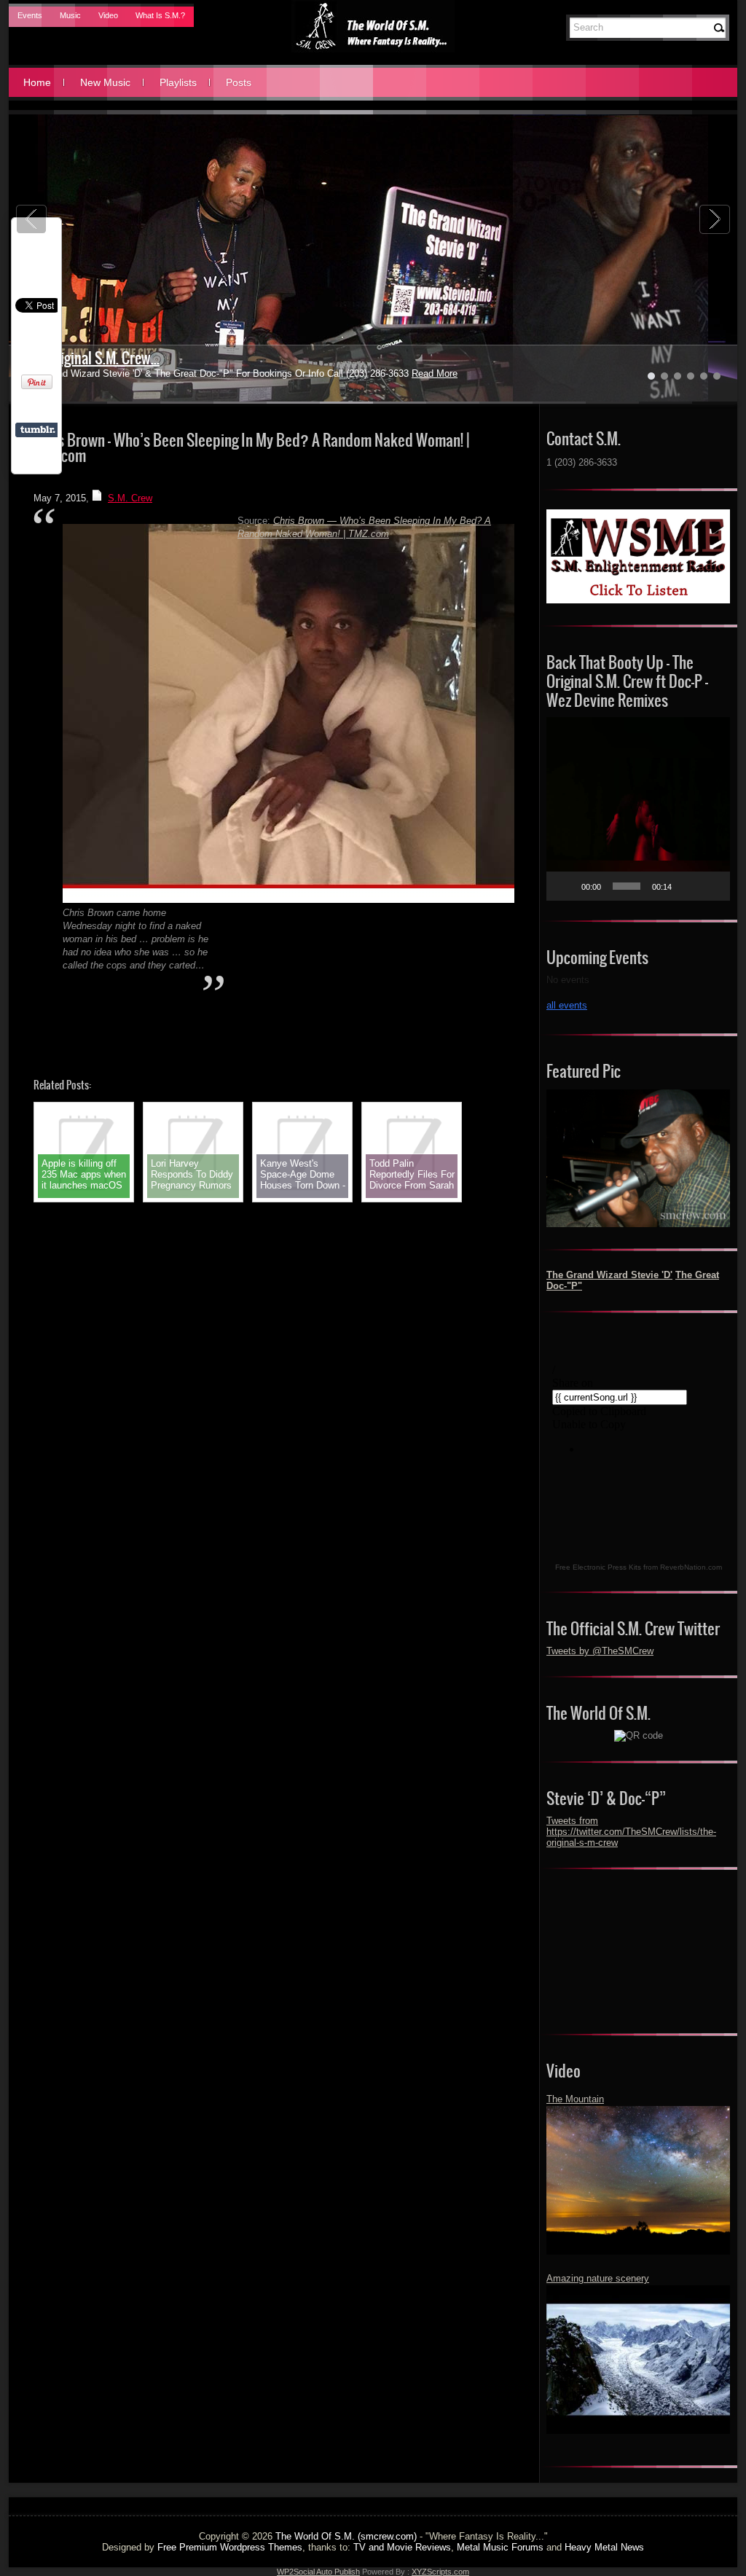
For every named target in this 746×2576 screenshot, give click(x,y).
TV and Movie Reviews (402, 2547)
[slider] (627, 886)
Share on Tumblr (38, 430)
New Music (105, 82)
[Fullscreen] (711, 886)
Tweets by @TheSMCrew (600, 1651)
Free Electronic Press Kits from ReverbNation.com (639, 1567)
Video (108, 15)
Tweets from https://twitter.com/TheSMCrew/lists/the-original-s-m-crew (631, 1832)
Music (70, 15)
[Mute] (688, 886)
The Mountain (575, 2099)
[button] (638, 809)
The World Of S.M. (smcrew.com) (346, 2536)
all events (567, 1005)
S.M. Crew (130, 498)
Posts (239, 82)
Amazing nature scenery (598, 2278)
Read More (400, 373)
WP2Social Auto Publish (318, 2572)
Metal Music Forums (500, 2547)
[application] (638, 809)
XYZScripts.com (440, 2572)
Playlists (178, 82)
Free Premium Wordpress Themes (230, 2547)
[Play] (565, 886)
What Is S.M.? (160, 15)
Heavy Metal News (604, 2547)
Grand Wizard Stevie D (87, 358)
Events (30, 15)
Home (37, 82)
